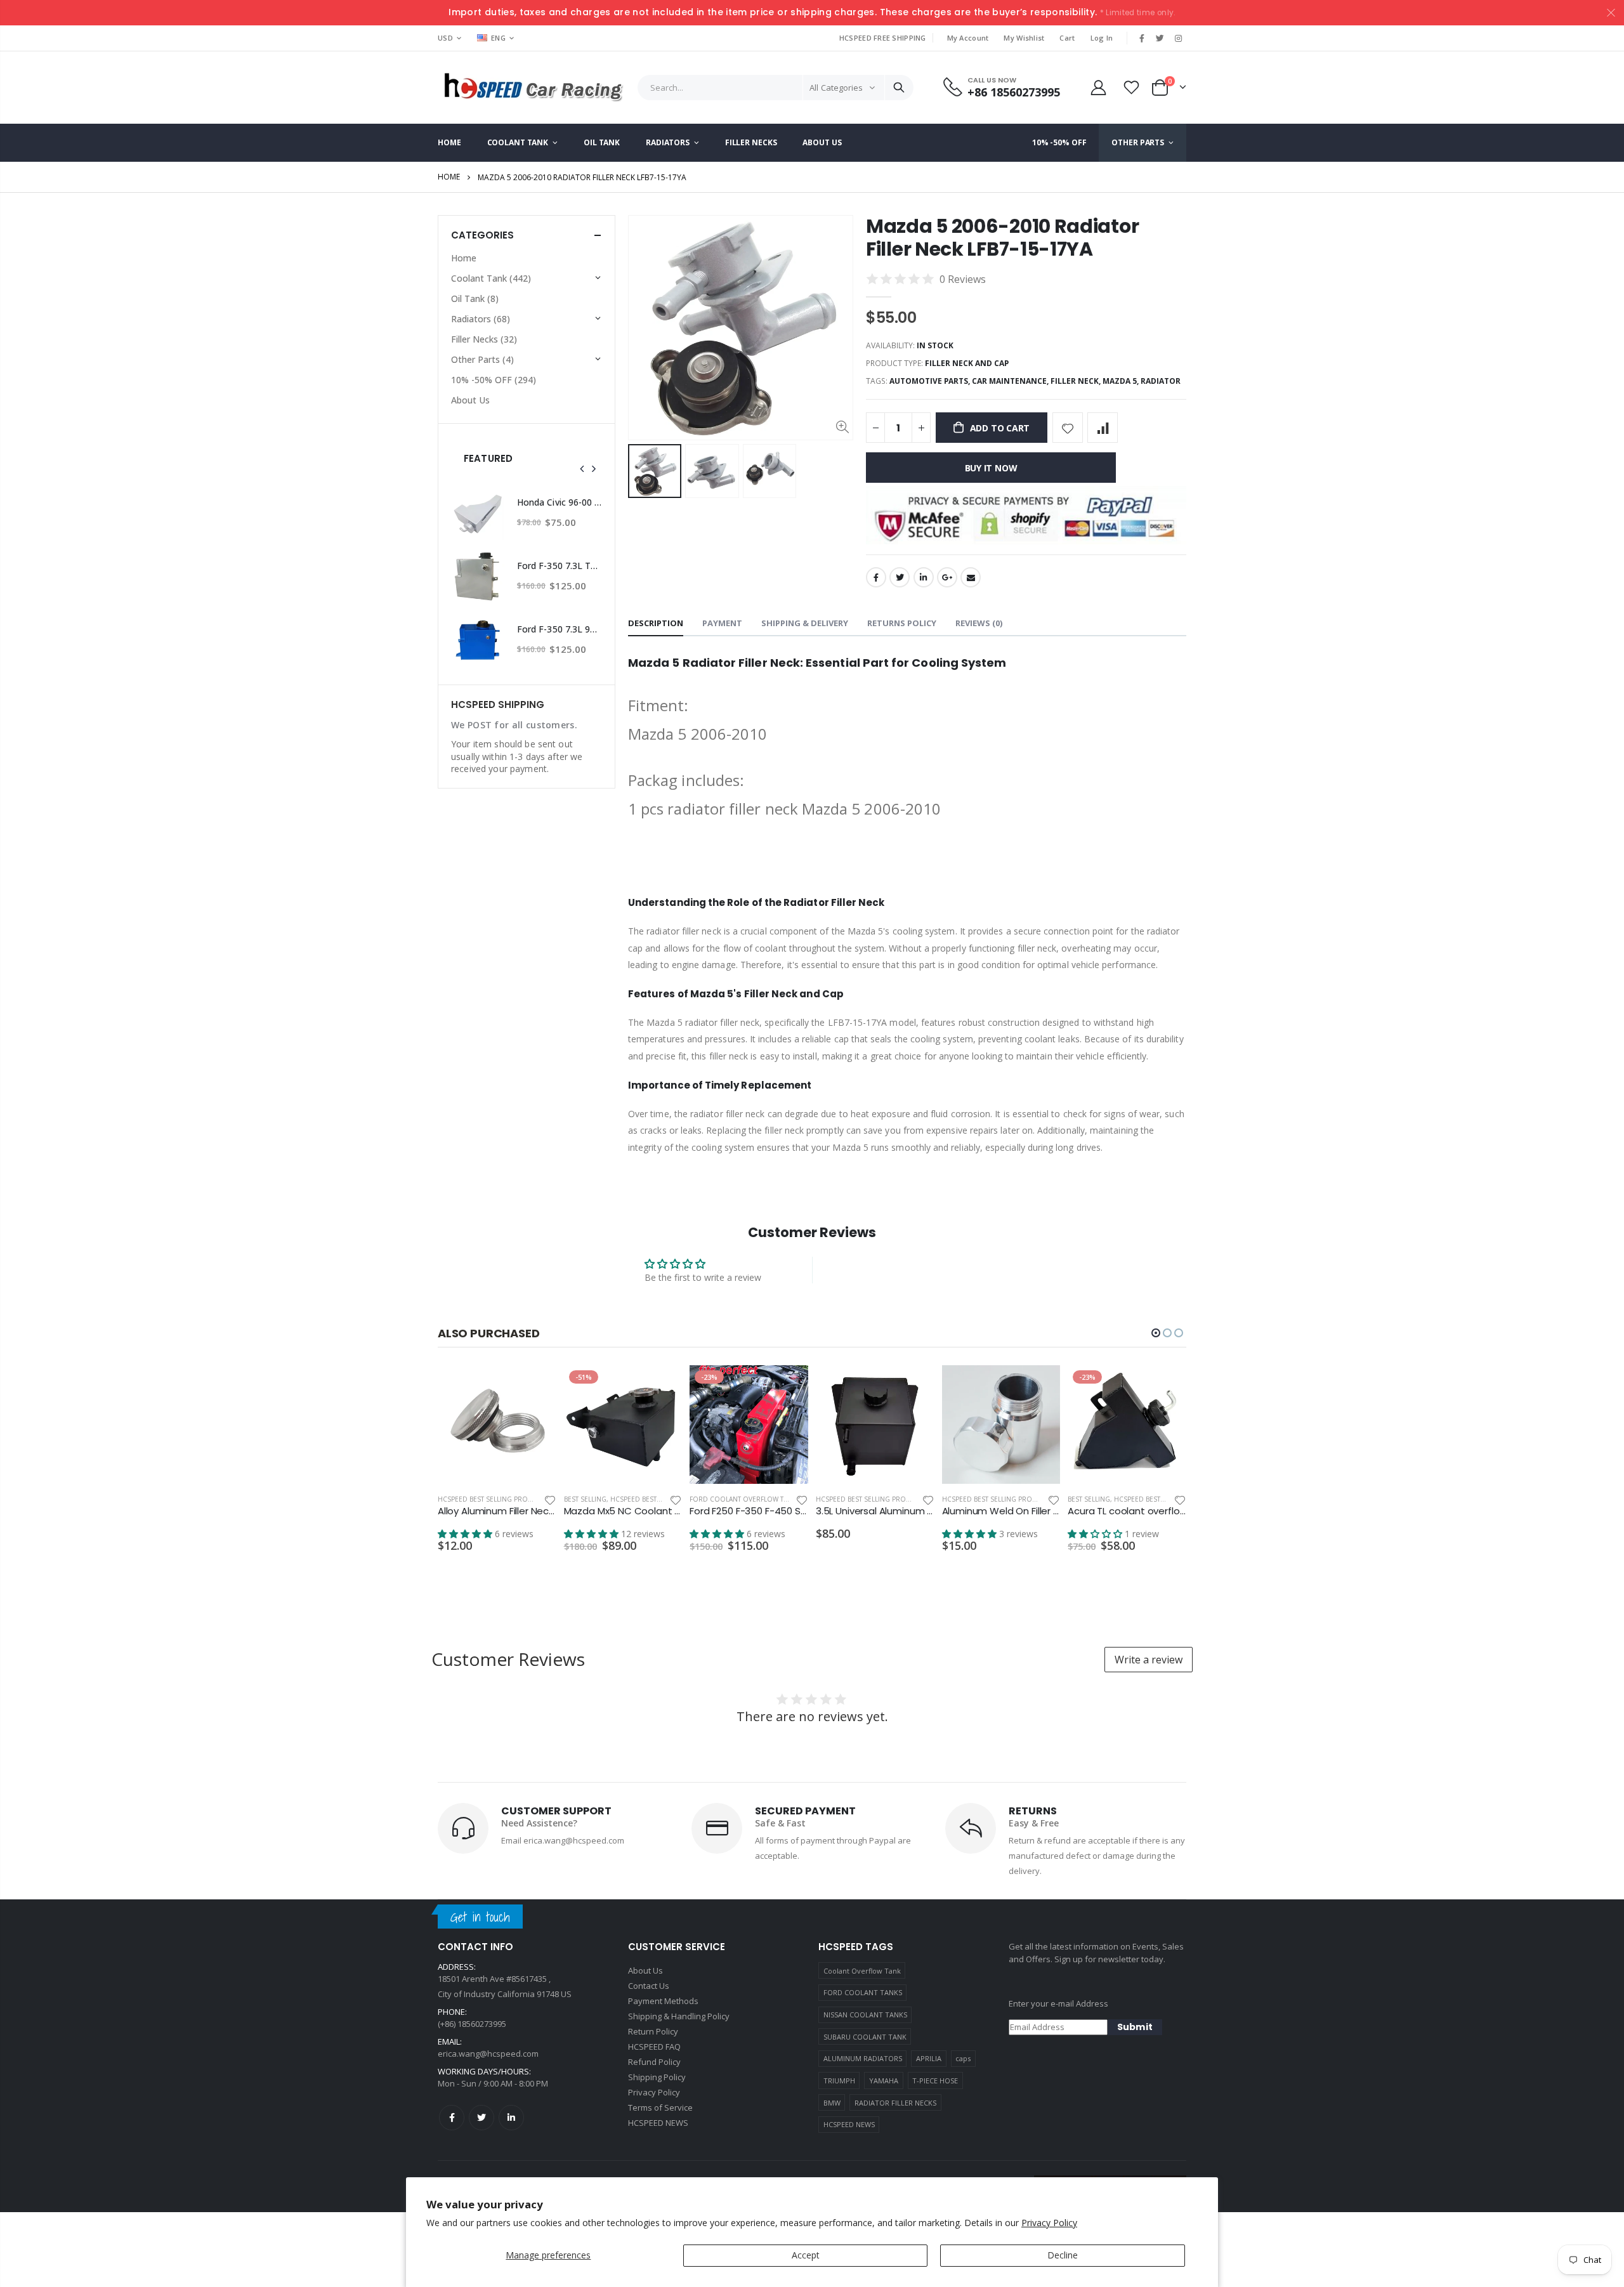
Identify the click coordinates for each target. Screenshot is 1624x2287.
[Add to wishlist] (1068, 428)
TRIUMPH (839, 2081)
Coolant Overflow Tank (862, 1971)
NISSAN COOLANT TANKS (865, 2015)
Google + (947, 577)
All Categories (836, 88)
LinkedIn (924, 577)
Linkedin (511, 2118)
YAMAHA (884, 2081)
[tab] (656, 624)
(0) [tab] (979, 623)
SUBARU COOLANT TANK (865, 2037)
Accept (806, 2255)
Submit (1135, 2027)
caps (963, 2058)
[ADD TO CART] (535, 1386)
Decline (1063, 2255)
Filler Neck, (1077, 381)
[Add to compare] (1103, 428)
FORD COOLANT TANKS (863, 1992)
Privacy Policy (1049, 2223)
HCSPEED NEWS (849, 2124)
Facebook (876, 577)
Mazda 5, (1122, 381)
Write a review (1149, 1660)
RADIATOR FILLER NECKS (895, 2103)
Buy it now (991, 468)
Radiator (1161, 381)
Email (971, 577)
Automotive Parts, (931, 381)
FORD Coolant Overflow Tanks (745, 1499)
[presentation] (582, 469)
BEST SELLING (585, 1499)
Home (449, 177)
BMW (832, 2103)
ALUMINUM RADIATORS (863, 2058)
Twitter (900, 577)
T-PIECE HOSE (935, 2081)
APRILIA (929, 2058)
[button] (1156, 1333)
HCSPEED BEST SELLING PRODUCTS (494, 1499)
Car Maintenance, (1011, 381)
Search (899, 88)
